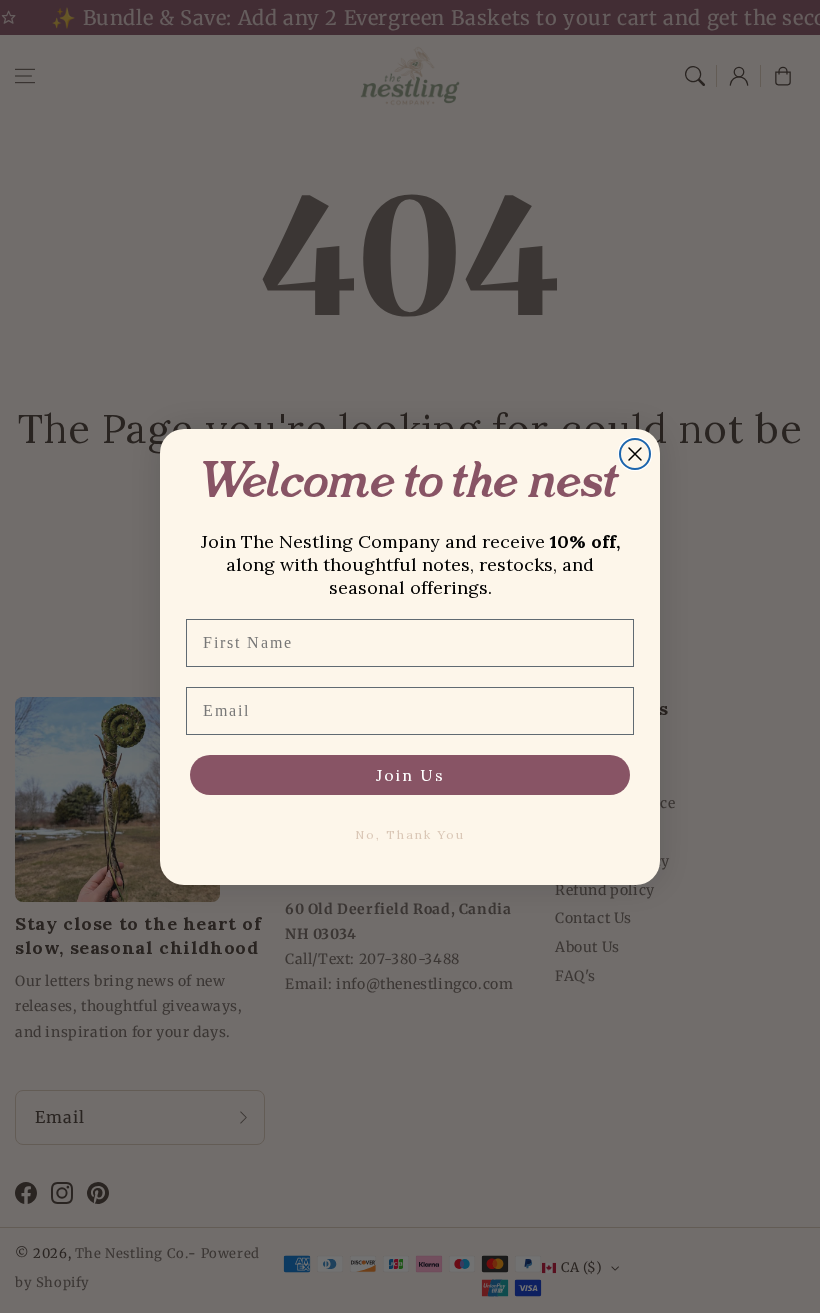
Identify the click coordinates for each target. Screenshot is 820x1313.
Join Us (410, 775)
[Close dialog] (635, 454)
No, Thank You (410, 834)
